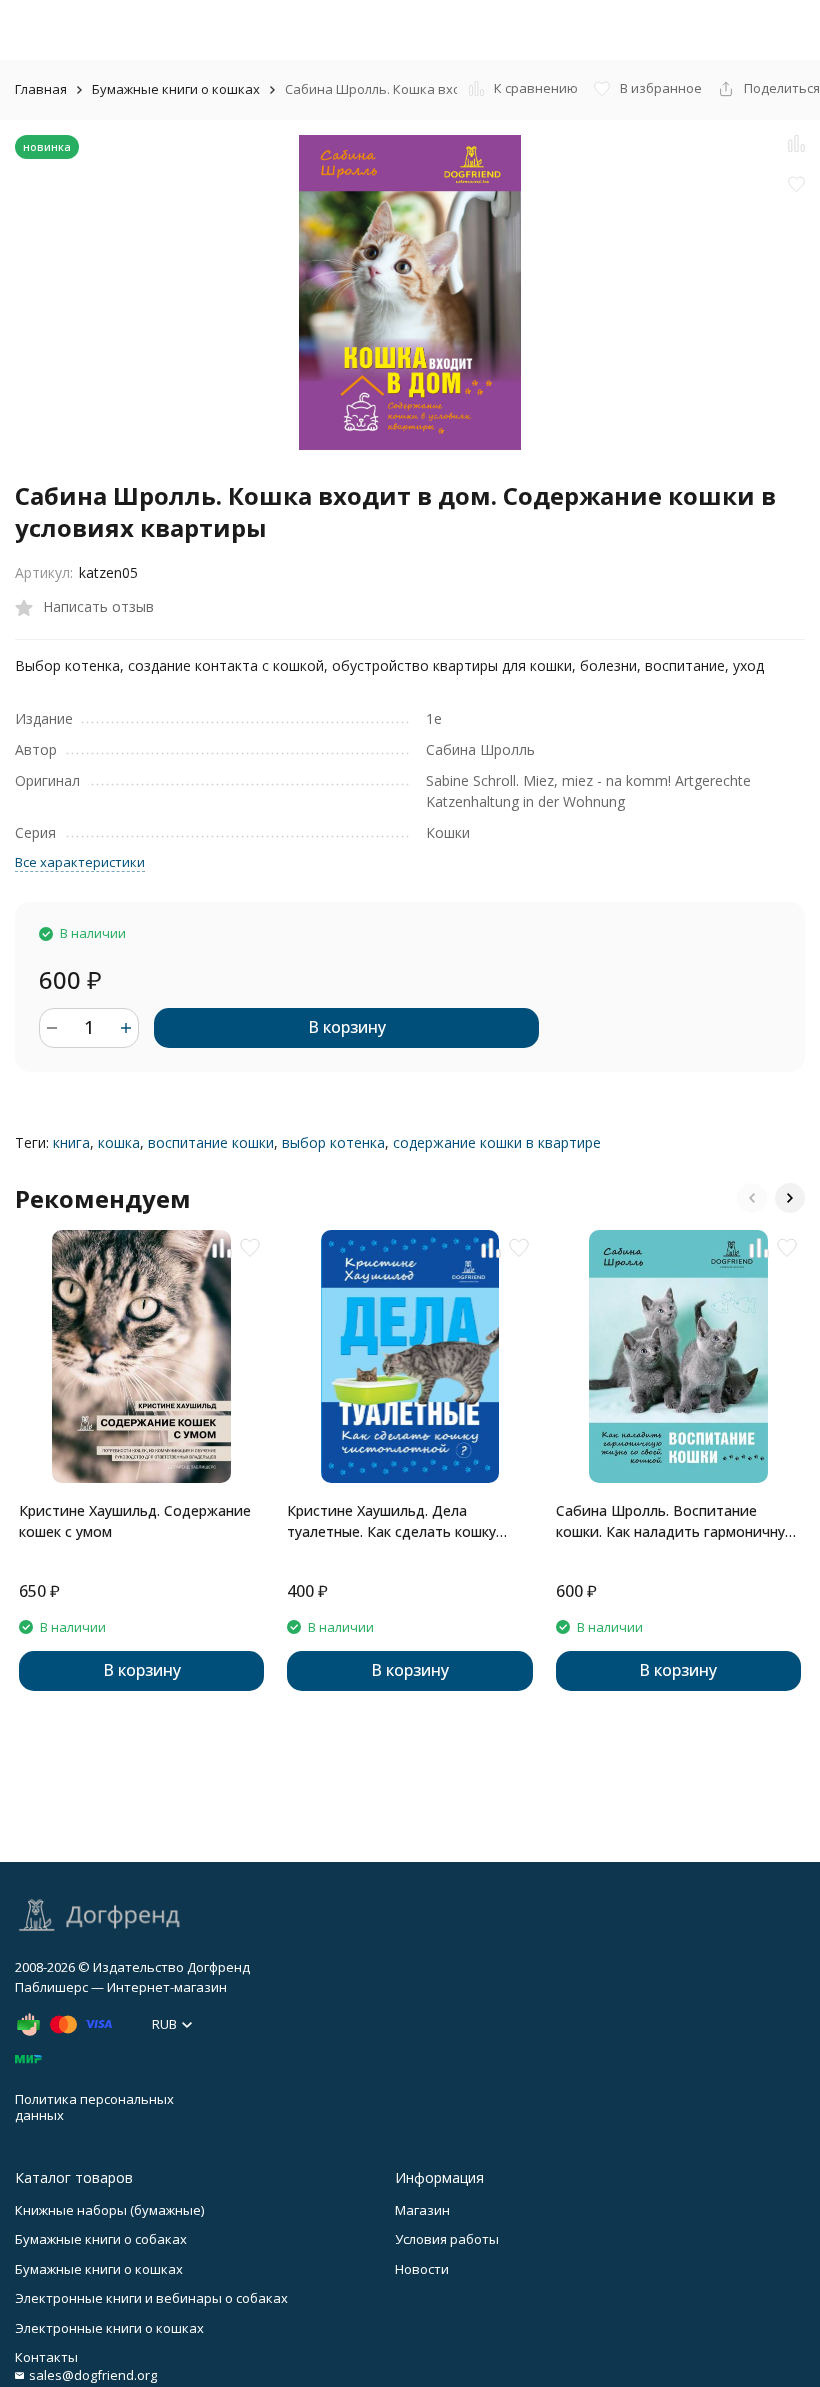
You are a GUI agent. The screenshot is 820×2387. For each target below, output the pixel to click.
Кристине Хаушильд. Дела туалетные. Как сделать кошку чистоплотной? (391, 1521)
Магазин (422, 2210)
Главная (41, 89)
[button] (752, 1198)
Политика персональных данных (94, 2107)
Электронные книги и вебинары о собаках (151, 2298)
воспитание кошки (211, 1142)
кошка (119, 1142)
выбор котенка (333, 1142)
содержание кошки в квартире (497, 1142)
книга (71, 1142)
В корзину (347, 1027)
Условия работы (447, 2239)
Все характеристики (80, 862)
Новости (422, 2269)
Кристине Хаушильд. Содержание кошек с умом (135, 1521)
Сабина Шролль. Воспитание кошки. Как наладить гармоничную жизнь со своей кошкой (676, 1521)
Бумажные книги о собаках (101, 2239)
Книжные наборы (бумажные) (109, 2210)
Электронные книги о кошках (109, 2328)
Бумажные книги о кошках (176, 89)
